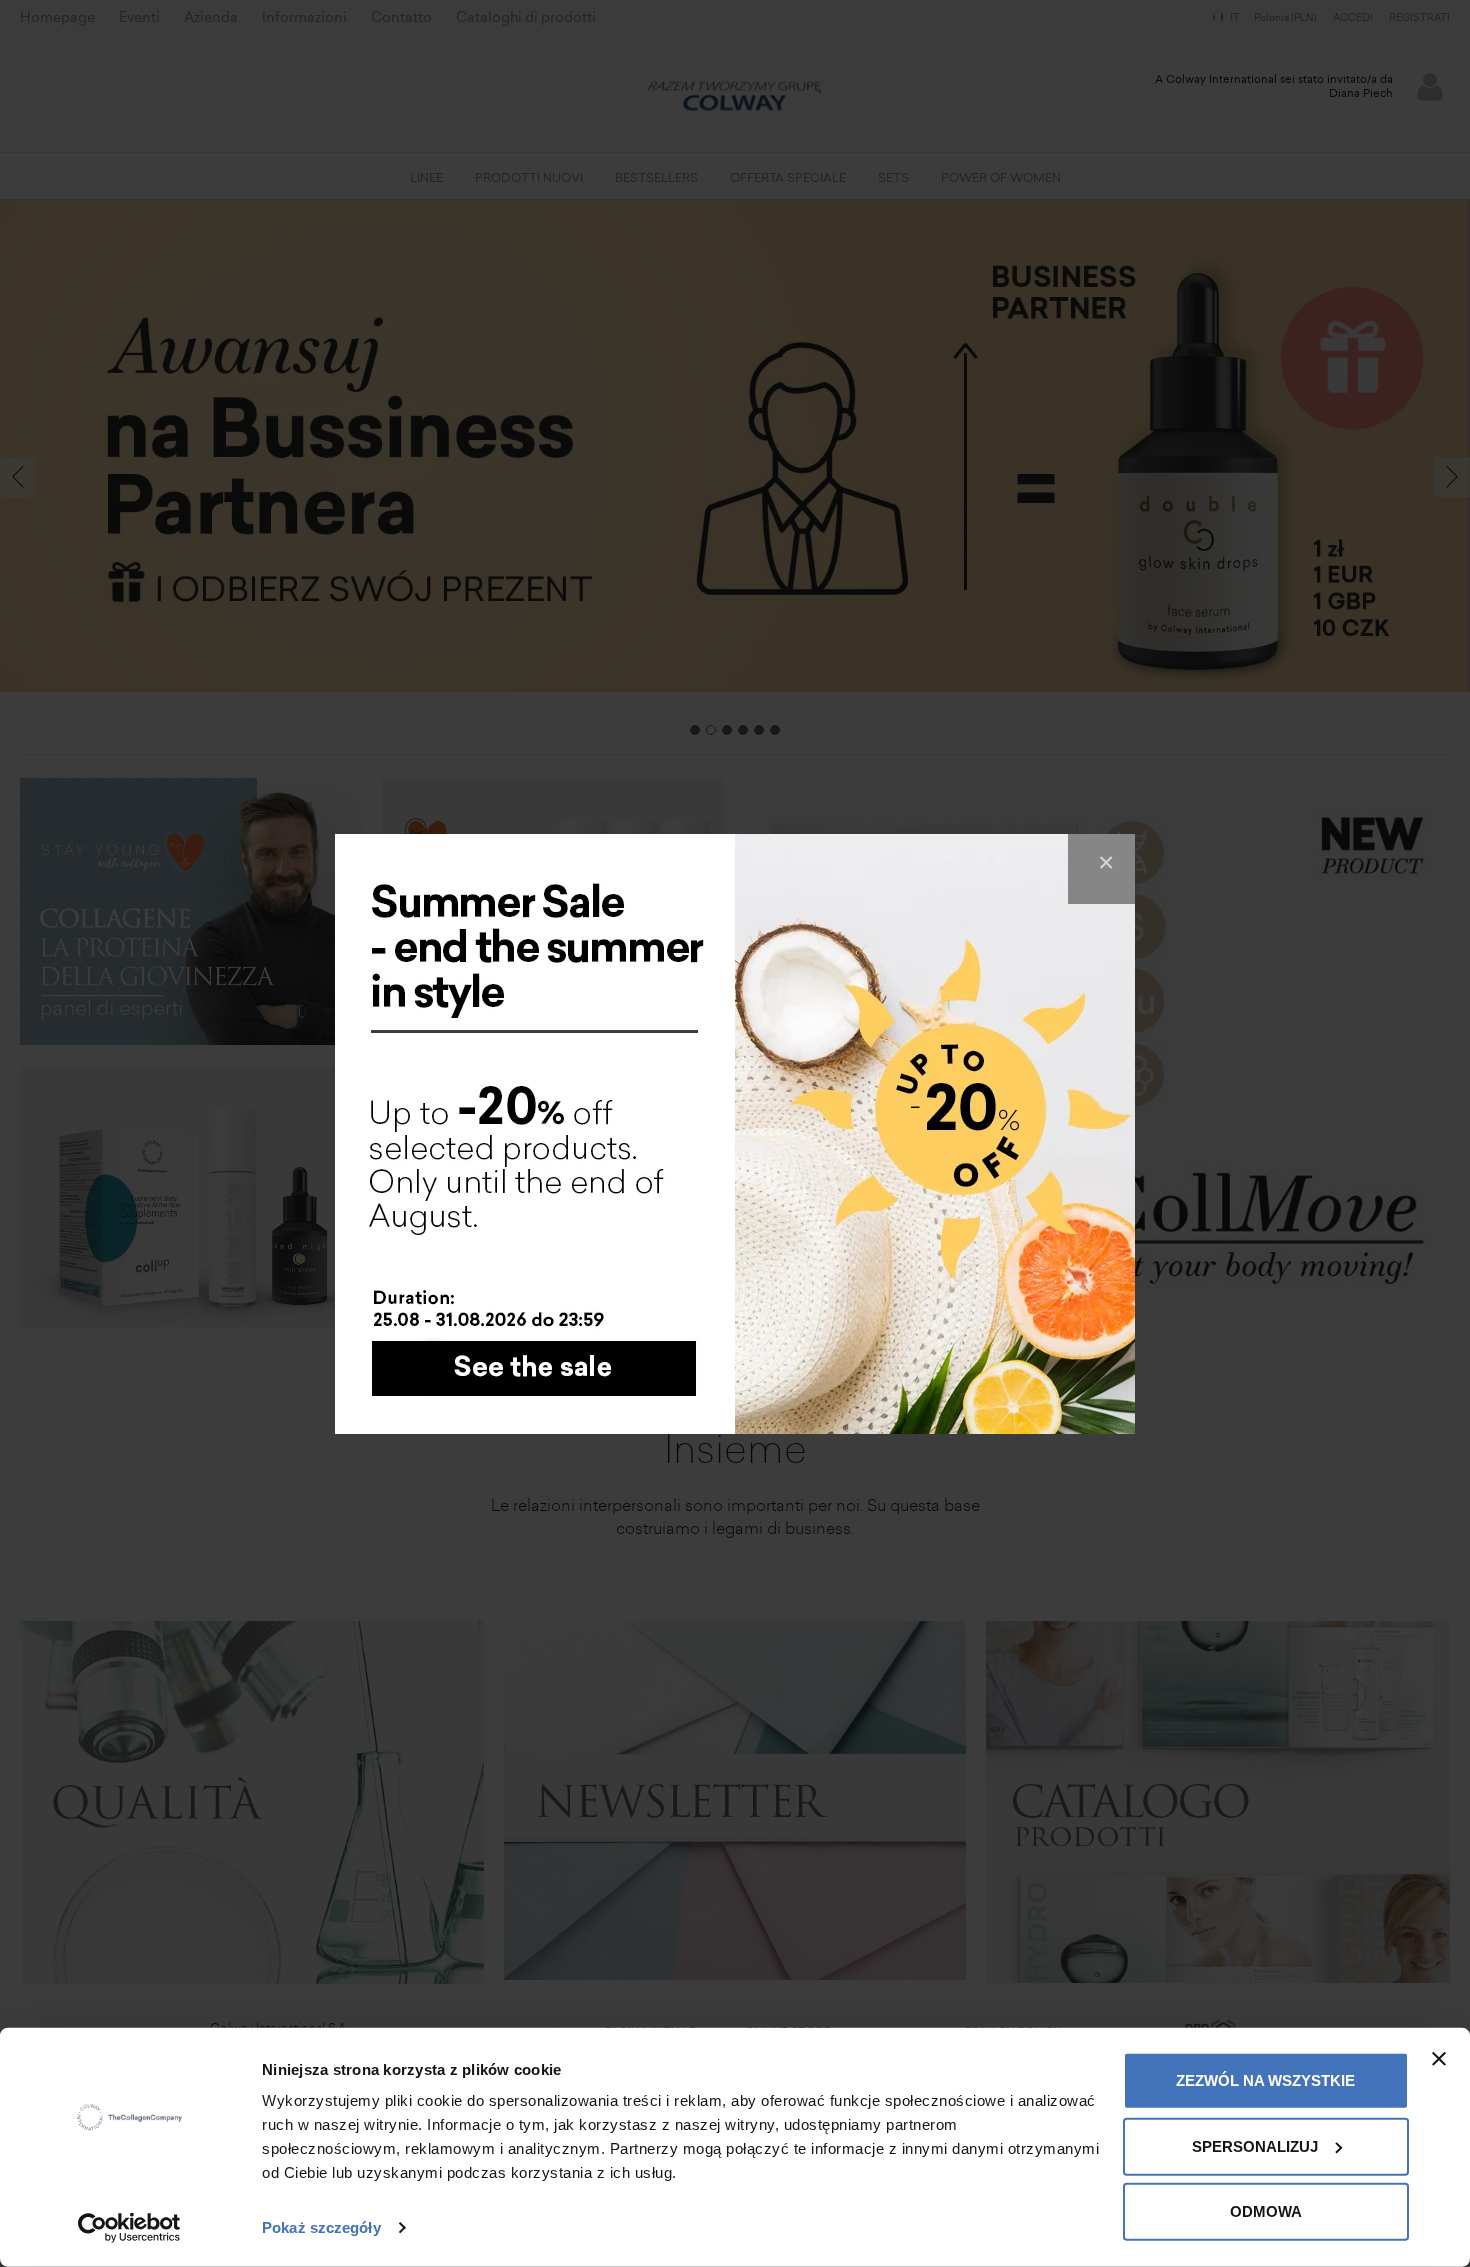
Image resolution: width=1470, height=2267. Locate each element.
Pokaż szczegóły (321, 2227)
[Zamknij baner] (1439, 2059)
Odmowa (1266, 2211)
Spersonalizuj (1255, 2145)
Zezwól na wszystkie (1265, 2080)
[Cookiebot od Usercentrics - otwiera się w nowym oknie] (129, 2228)
